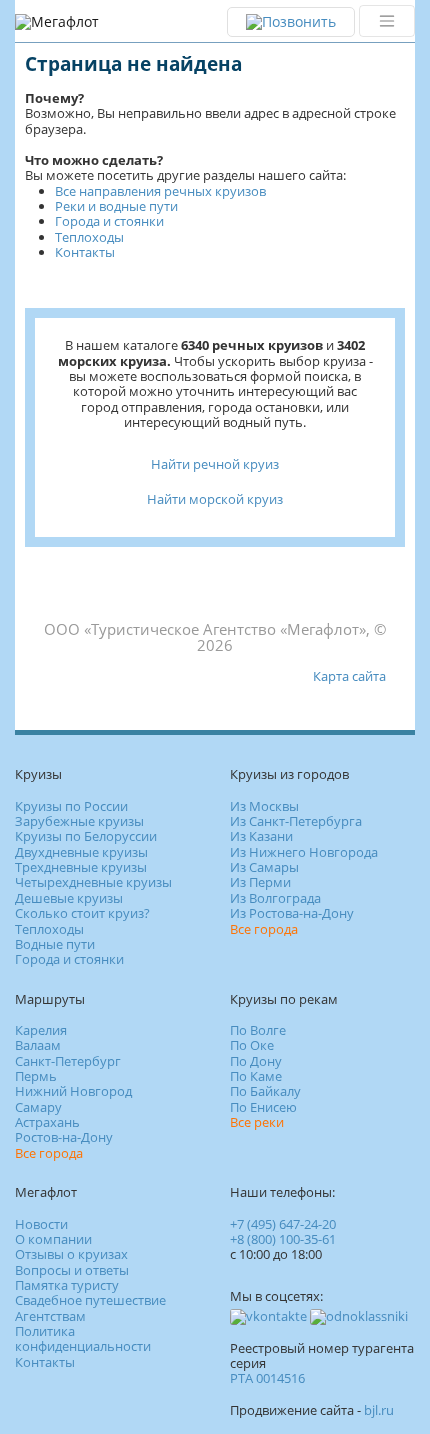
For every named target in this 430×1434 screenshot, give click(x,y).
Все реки (257, 1122)
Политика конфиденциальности (83, 1338)
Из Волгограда (275, 898)
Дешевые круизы (69, 898)
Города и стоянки (109, 221)
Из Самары (264, 867)
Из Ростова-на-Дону (292, 913)
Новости (41, 1224)
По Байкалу (265, 1091)
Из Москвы (264, 806)
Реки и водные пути (116, 206)
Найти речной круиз (215, 464)
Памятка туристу (67, 1285)
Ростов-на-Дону (64, 1137)
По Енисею (263, 1107)
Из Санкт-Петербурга (296, 821)
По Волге (258, 1030)
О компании (53, 1239)
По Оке (252, 1045)
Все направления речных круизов (160, 191)
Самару (38, 1107)
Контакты (85, 252)
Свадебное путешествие (90, 1300)
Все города (264, 929)
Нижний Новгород (73, 1091)
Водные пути (55, 944)
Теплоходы (89, 237)
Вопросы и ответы (72, 1270)
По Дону (256, 1061)
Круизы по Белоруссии (86, 836)
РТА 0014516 (267, 1378)
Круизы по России (71, 806)
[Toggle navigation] (387, 21)
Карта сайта (349, 676)
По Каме (256, 1076)
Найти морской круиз (215, 499)
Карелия (41, 1030)
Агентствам (50, 1316)
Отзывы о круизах (71, 1254)
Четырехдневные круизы (93, 882)
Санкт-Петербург (68, 1061)
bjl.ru (379, 1410)
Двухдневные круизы (81, 852)
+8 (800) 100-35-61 (283, 1239)
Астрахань (47, 1122)
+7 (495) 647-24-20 (283, 1224)
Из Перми (260, 882)
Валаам (38, 1045)
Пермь (36, 1076)
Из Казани (261, 836)
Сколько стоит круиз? (82, 913)
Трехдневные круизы (81, 867)
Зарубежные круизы (79, 821)
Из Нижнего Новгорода (304, 852)
